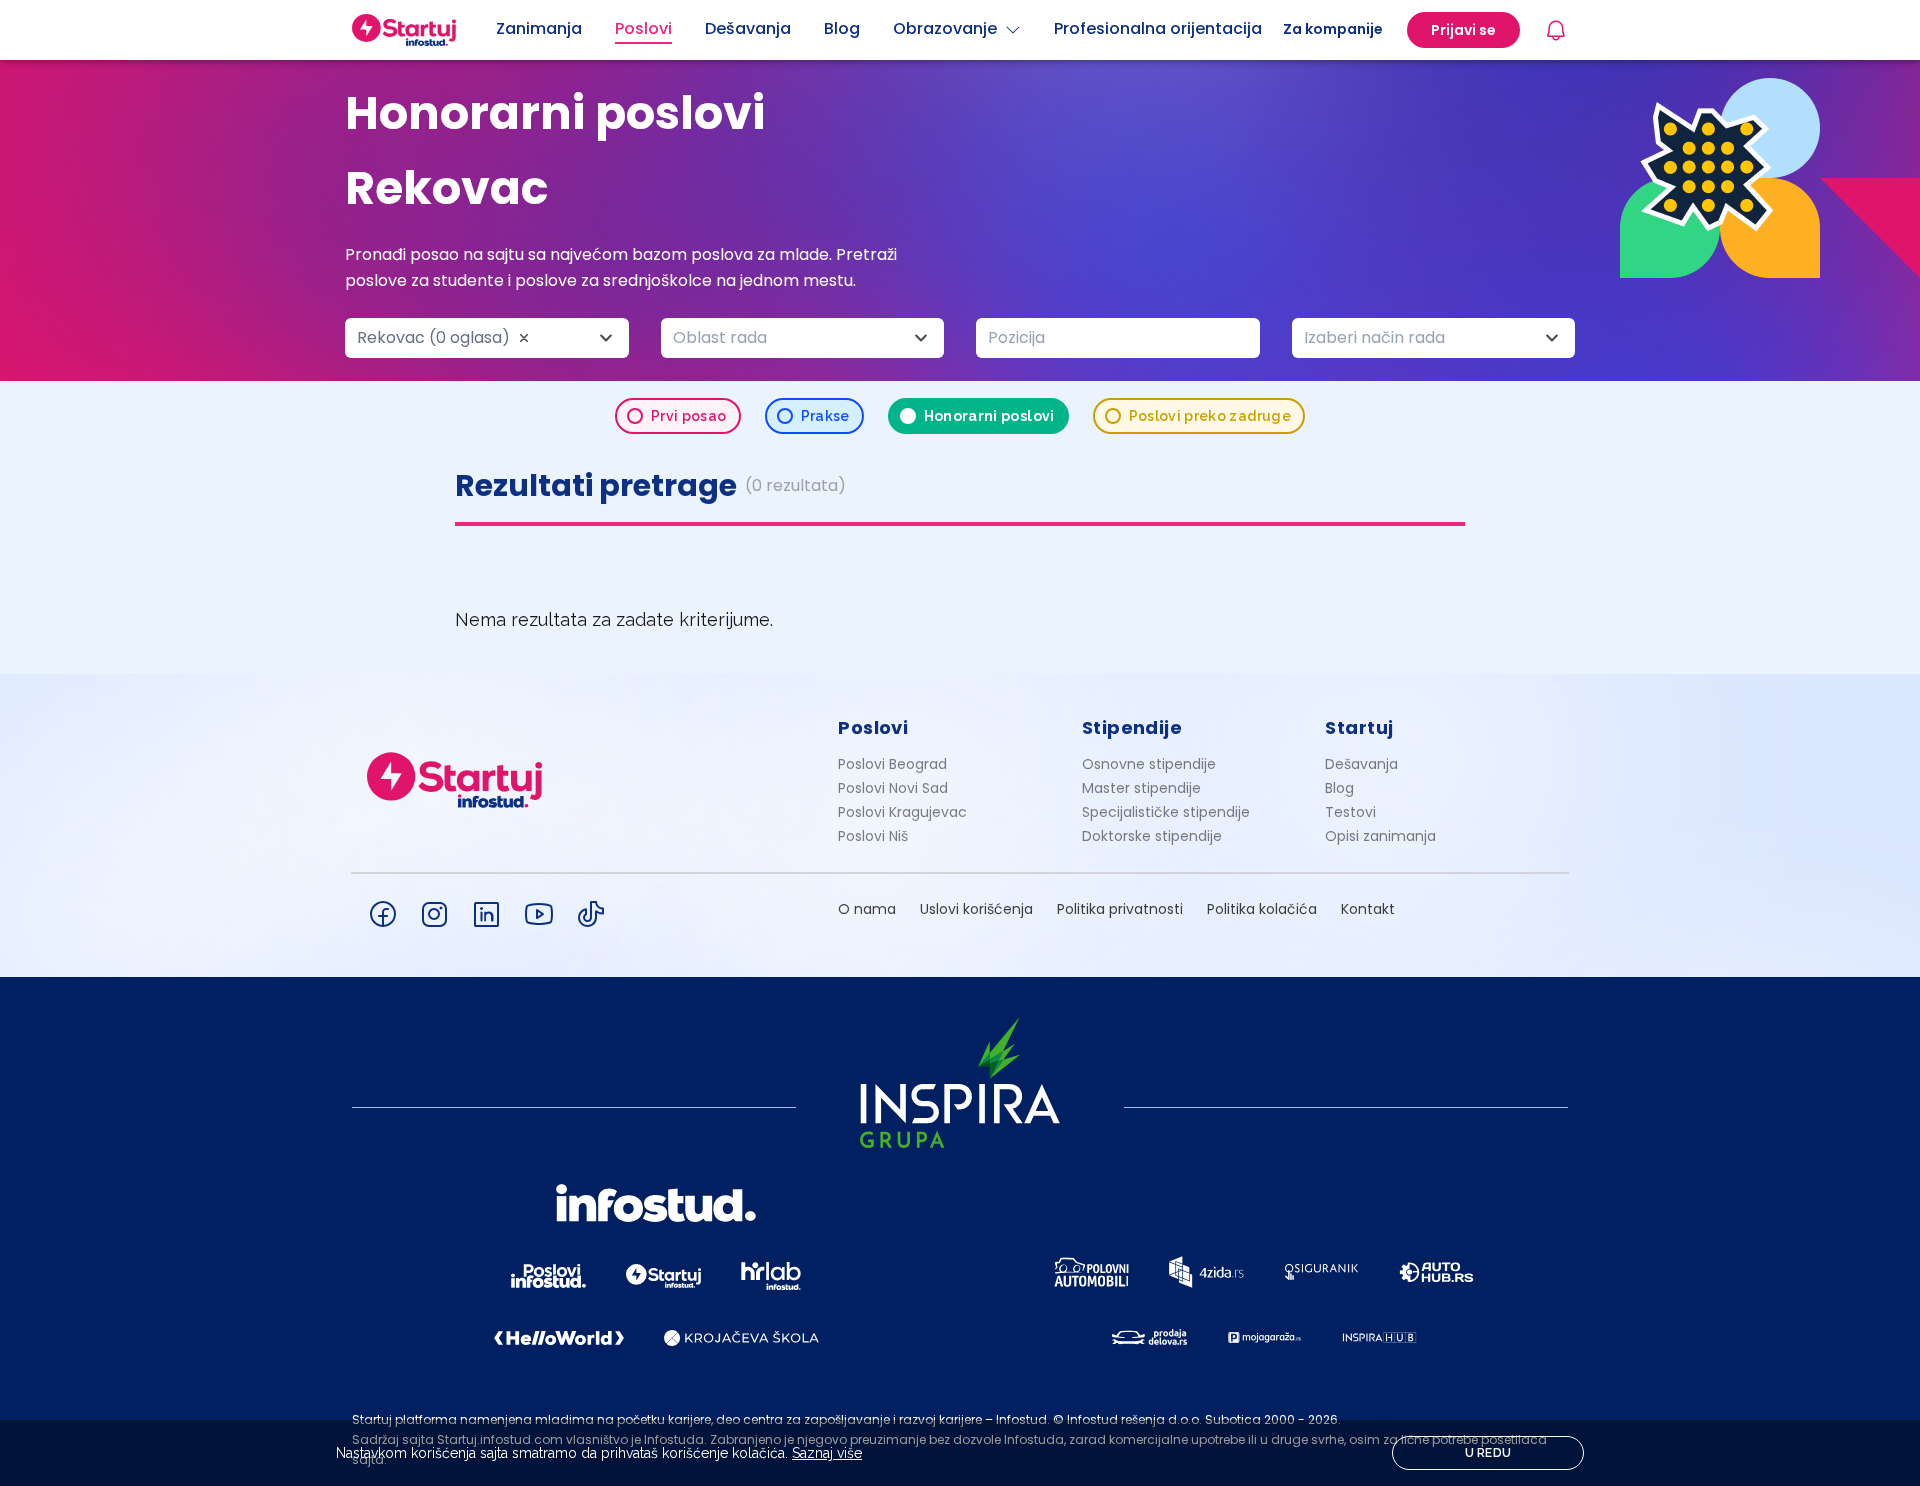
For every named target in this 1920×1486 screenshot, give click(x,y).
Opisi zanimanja (1380, 836)
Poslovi (873, 727)
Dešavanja (1361, 764)
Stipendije (1132, 727)
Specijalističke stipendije (1166, 812)
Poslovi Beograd (892, 764)
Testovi (1350, 812)
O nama (867, 909)
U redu (1488, 1453)
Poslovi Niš (873, 836)
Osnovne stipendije (1149, 764)
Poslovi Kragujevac (902, 812)
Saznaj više (827, 1453)
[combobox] (487, 338)
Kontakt (1368, 909)
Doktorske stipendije (1152, 836)
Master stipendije (1141, 788)
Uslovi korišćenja (976, 909)
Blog (1339, 788)
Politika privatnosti (1120, 909)
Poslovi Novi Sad (893, 788)
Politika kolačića (1262, 909)
